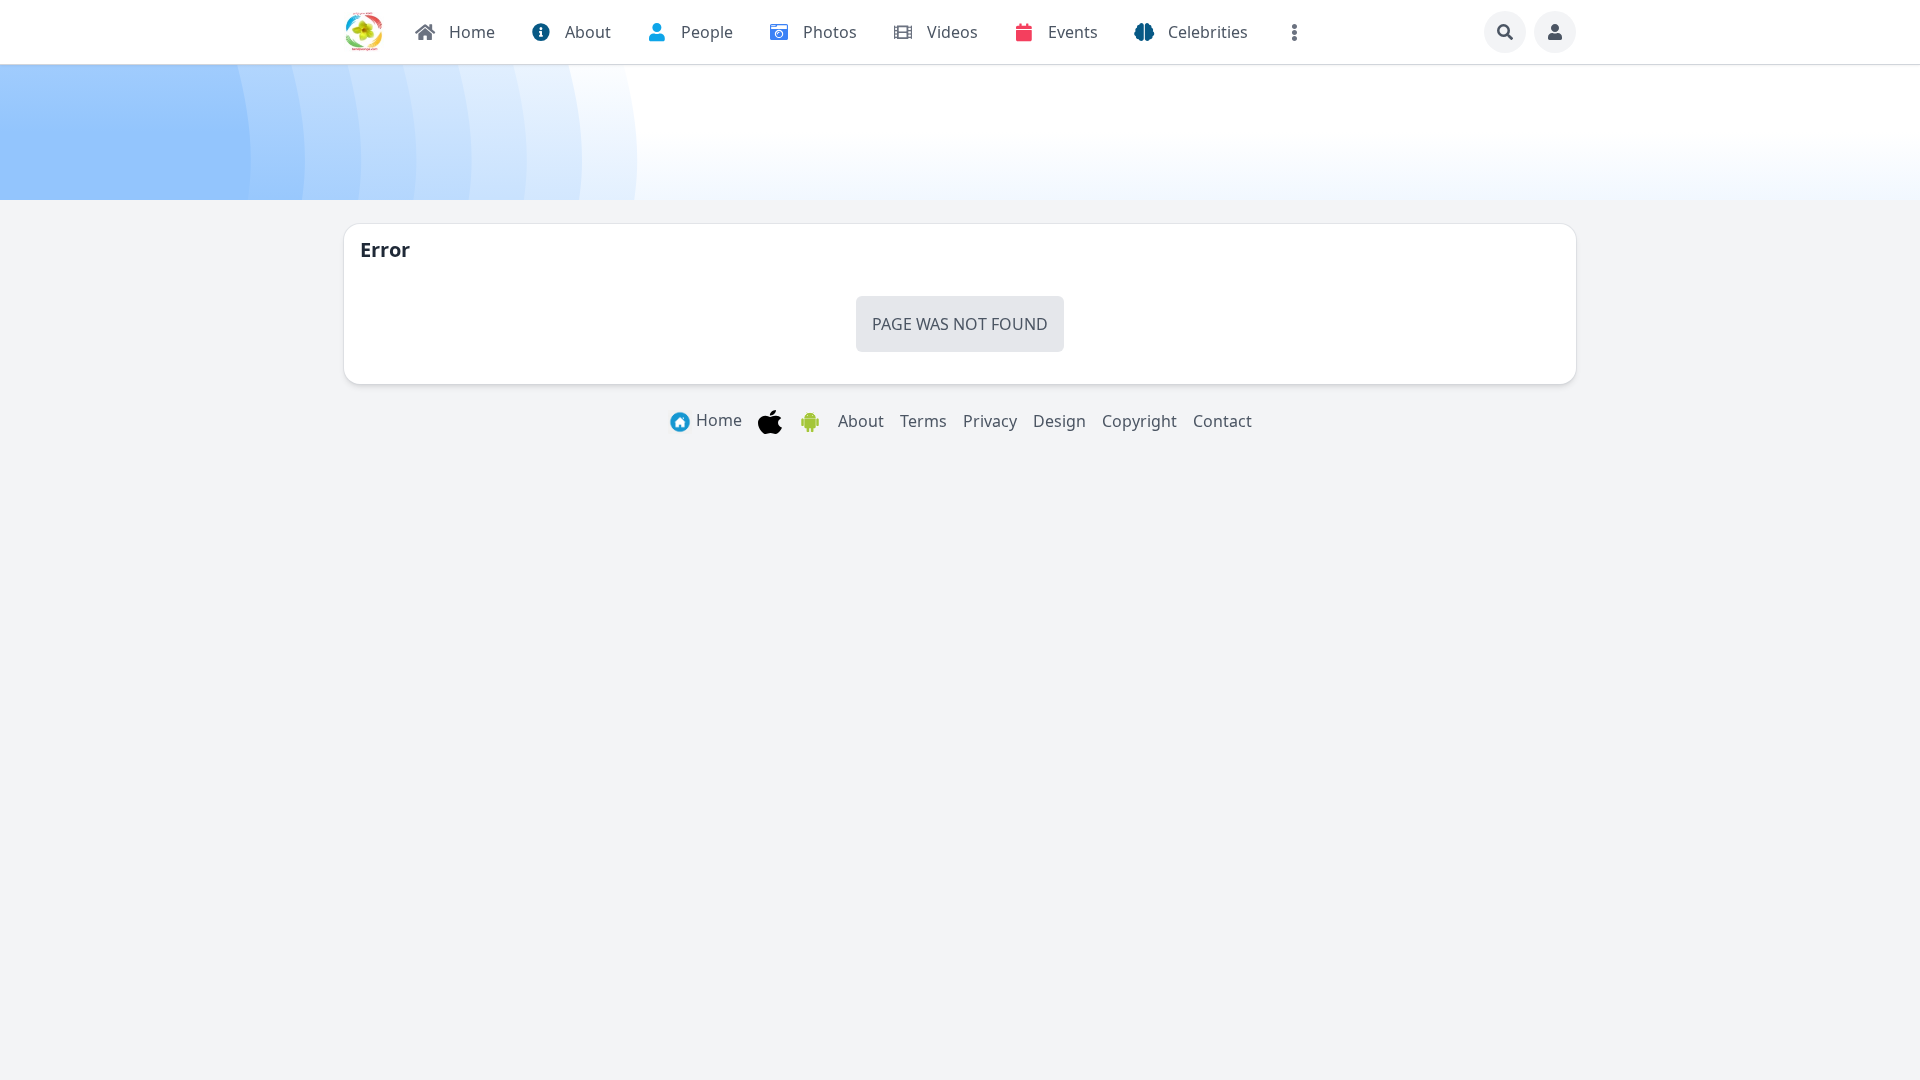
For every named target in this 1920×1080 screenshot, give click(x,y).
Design (1059, 421)
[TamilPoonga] (364, 32)
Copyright (1139, 421)
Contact (1222, 421)
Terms (923, 421)
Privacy (990, 421)
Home (717, 420)
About (861, 421)
